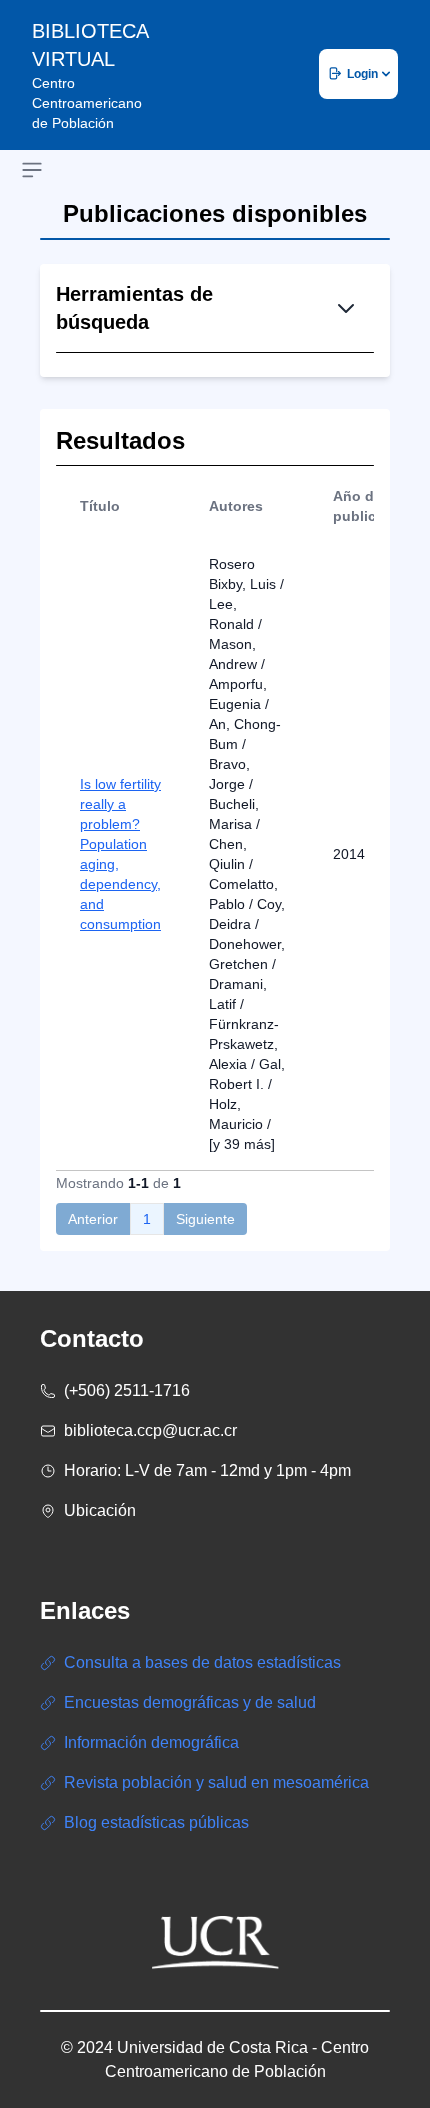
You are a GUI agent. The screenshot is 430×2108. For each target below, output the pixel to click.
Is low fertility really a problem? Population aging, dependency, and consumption (120, 854)
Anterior (93, 1219)
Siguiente (205, 1219)
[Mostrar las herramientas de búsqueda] (346, 308)
